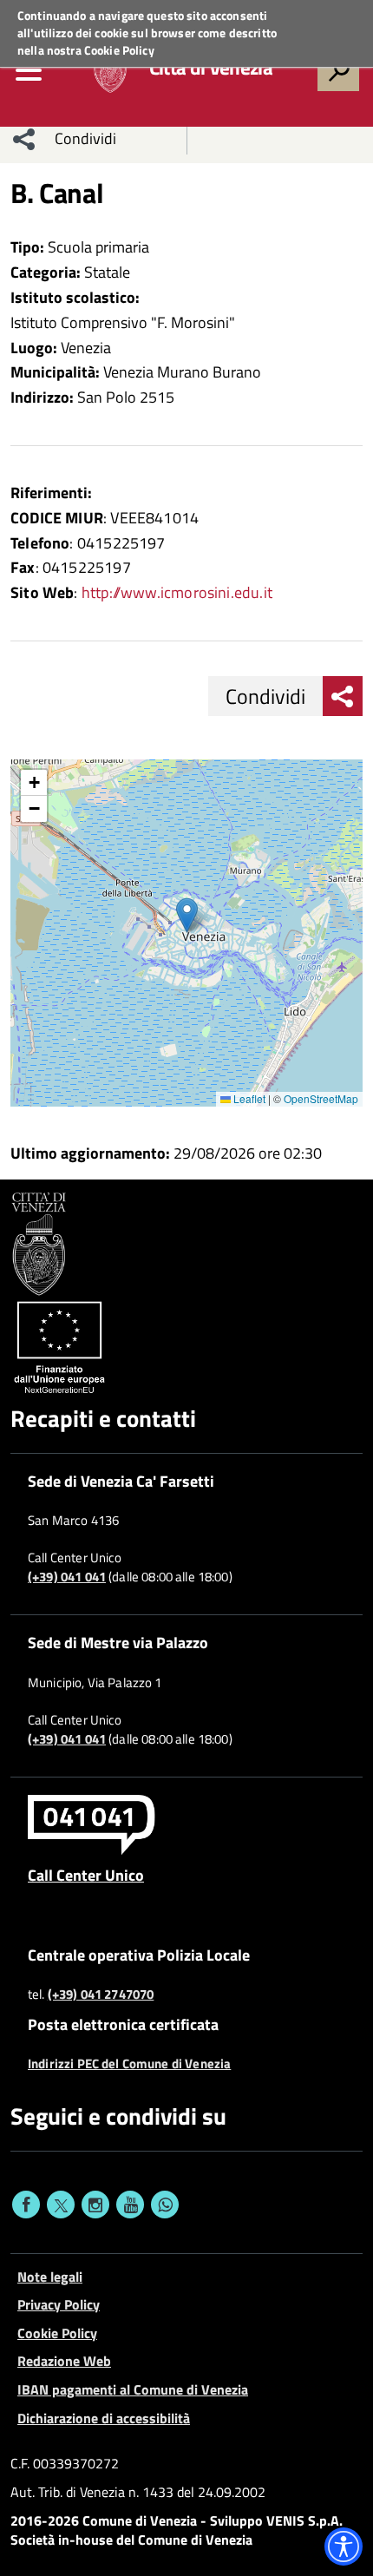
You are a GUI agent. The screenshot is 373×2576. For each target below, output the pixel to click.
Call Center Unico (86, 1875)
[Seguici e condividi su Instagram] (95, 2205)
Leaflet (248, 1098)
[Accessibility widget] (344, 2546)
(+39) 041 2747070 (101, 1994)
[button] (187, 915)
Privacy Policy (59, 2304)
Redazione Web (64, 2361)
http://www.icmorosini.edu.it (177, 592)
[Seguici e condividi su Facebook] (26, 2205)
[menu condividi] (24, 139)
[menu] (29, 70)
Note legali (50, 2277)
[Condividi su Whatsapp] (165, 2205)
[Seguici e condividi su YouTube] (130, 2205)
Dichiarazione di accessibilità (104, 2418)
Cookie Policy (119, 50)
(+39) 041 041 (67, 1577)
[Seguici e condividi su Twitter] (61, 2205)
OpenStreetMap (321, 1098)
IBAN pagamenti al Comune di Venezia (133, 2389)
